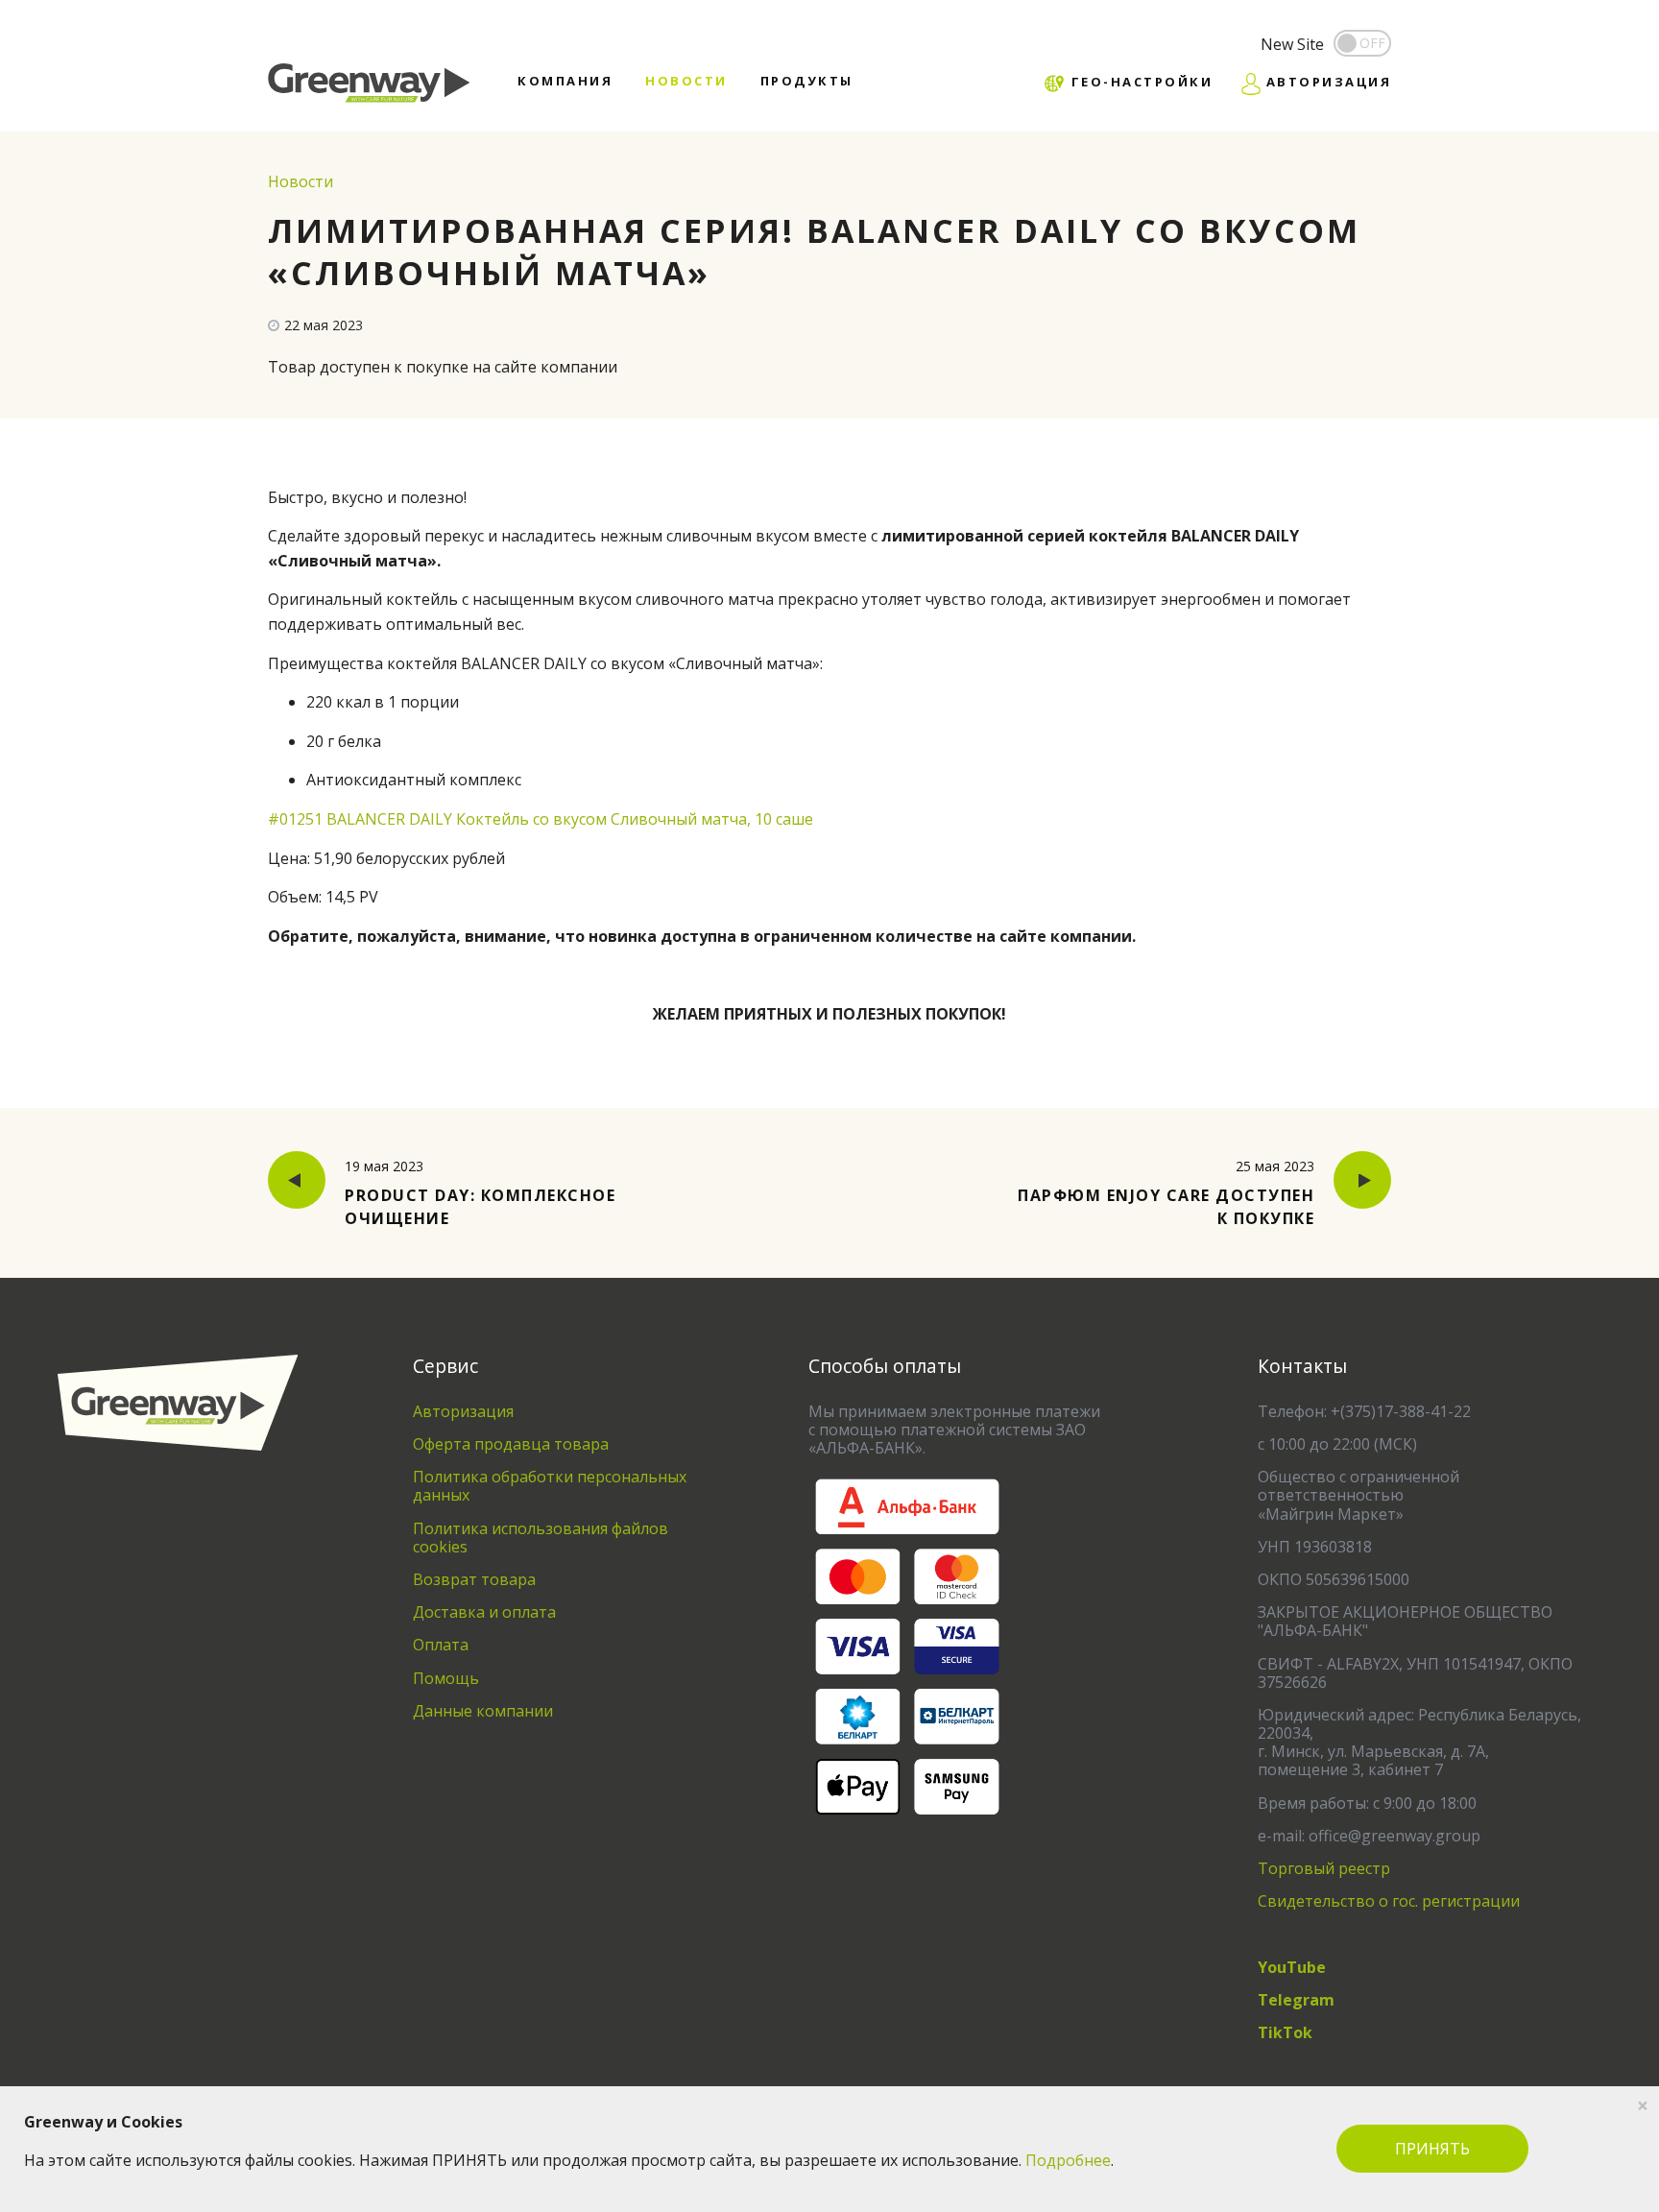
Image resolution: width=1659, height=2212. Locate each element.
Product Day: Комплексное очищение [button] (480, 1192)
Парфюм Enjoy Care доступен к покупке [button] (1166, 1192)
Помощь (446, 1678)
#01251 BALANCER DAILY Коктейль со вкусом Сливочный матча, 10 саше (541, 819)
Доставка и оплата (484, 1612)
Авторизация (463, 1411)
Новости (686, 81)
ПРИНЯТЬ (1432, 2149)
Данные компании (483, 1711)
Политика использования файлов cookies (541, 1538)
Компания (565, 81)
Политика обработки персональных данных (550, 1486)
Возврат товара (474, 1579)
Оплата (441, 1645)
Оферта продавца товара (511, 1444)
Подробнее (1068, 2160)
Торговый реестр (1324, 1868)
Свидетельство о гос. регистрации (1389, 1901)
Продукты (807, 81)
